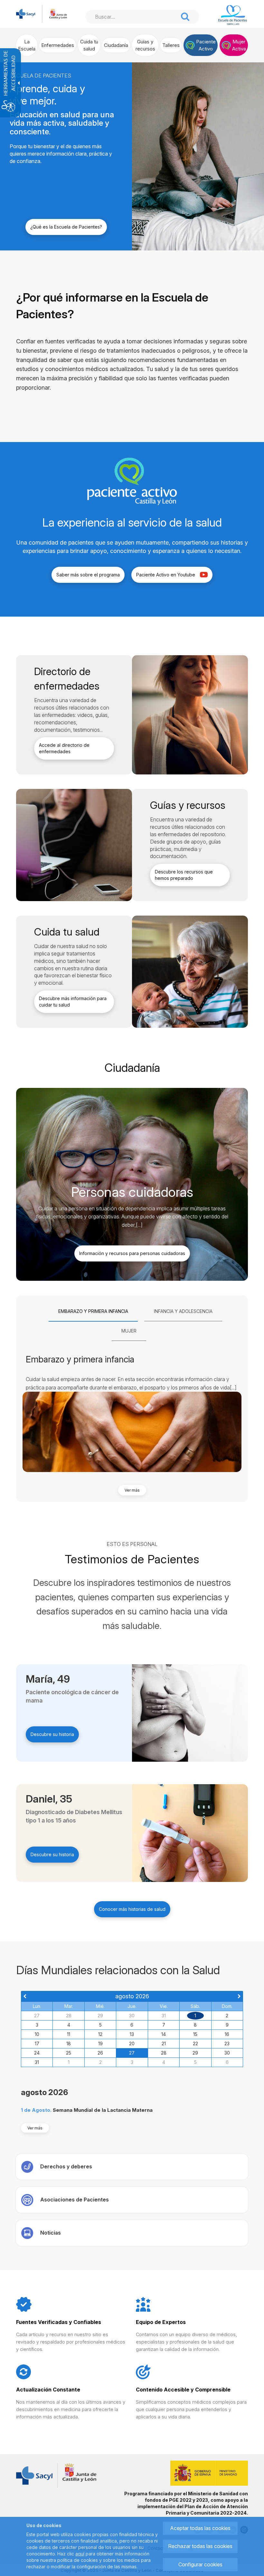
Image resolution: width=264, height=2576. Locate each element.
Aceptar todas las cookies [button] (200, 2528)
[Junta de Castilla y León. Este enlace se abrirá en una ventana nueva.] (58, 13)
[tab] (93, 1312)
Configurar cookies (200, 2564)
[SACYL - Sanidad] (26, 13)
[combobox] (132, 17)
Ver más (132, 1490)
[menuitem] (27, 45)
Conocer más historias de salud (132, 1909)
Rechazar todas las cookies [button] (200, 2546)
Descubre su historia (52, 1734)
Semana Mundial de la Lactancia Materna (103, 2110)
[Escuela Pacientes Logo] (233, 15)
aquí (80, 2554)
